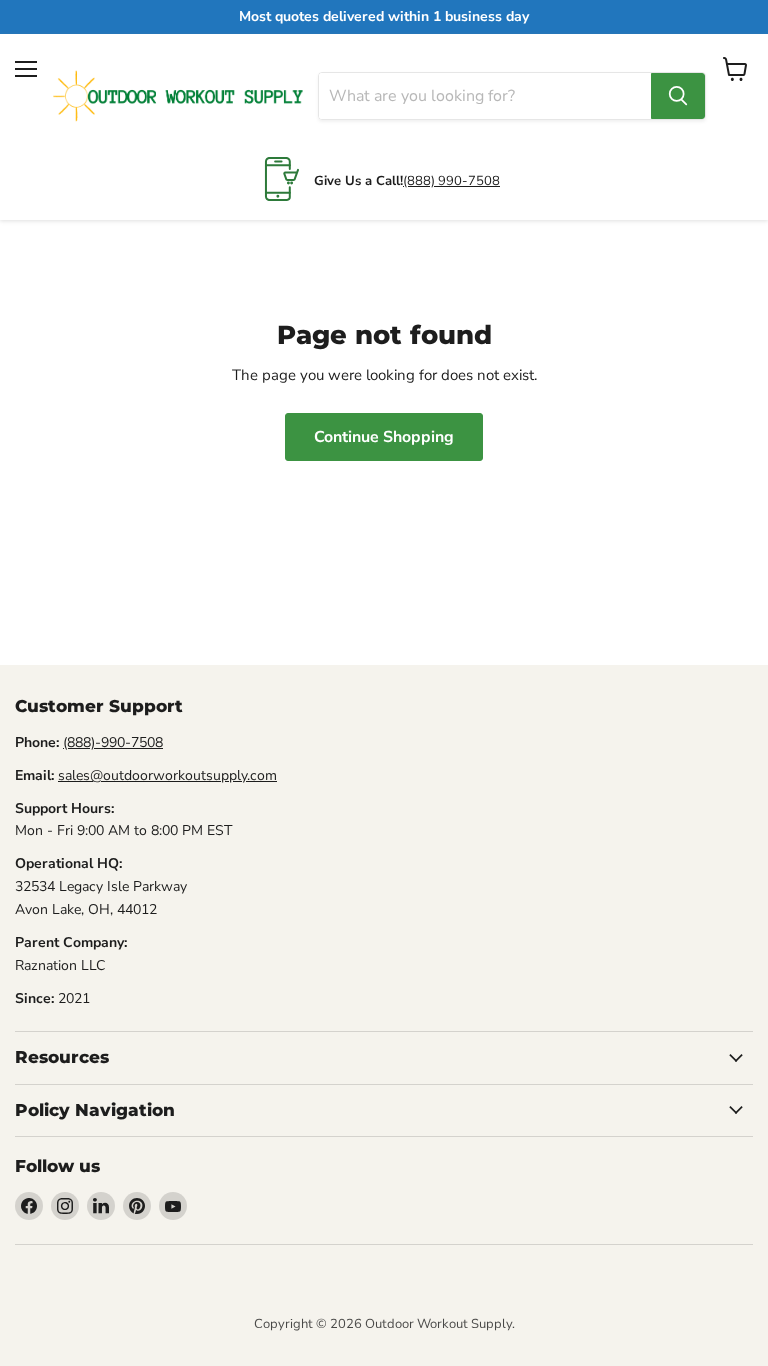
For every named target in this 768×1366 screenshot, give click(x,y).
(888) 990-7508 (451, 181)
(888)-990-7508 (113, 742)
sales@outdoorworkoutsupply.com (167, 775)
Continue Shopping (384, 437)
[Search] (678, 96)
